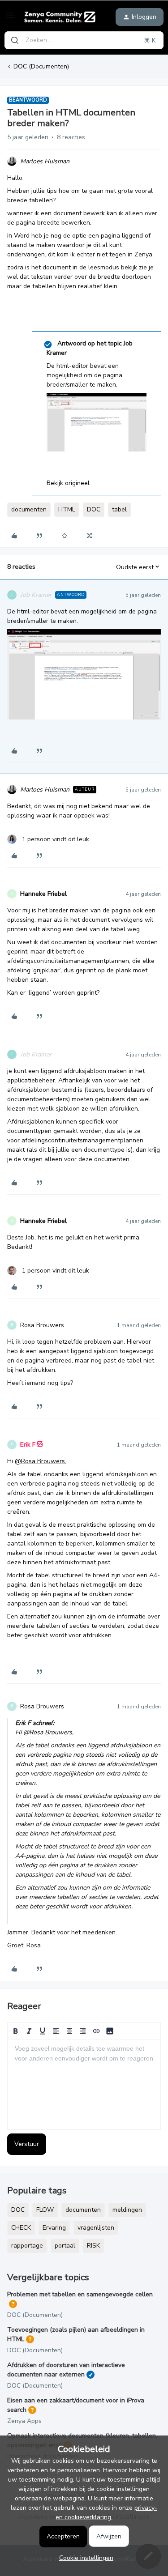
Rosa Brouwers (42, 1325)
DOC (94, 509)
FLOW (45, 2210)
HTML (67, 509)
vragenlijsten (96, 2228)
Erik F (28, 1445)
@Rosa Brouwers (40, 1461)
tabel (119, 509)
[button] (10, 19)
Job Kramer (36, 595)
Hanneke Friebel (43, 894)
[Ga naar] (15, 40)
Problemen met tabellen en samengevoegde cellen (80, 2294)
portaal (65, 2246)
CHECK (21, 2228)
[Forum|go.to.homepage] (60, 17)
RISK (93, 2246)
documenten (29, 509)
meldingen (127, 2210)
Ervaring (54, 2228)
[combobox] (84, 40)
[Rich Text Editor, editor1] (84, 2085)
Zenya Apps (24, 2421)
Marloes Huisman (45, 161)
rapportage (27, 2246)
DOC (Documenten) (41, 66)
